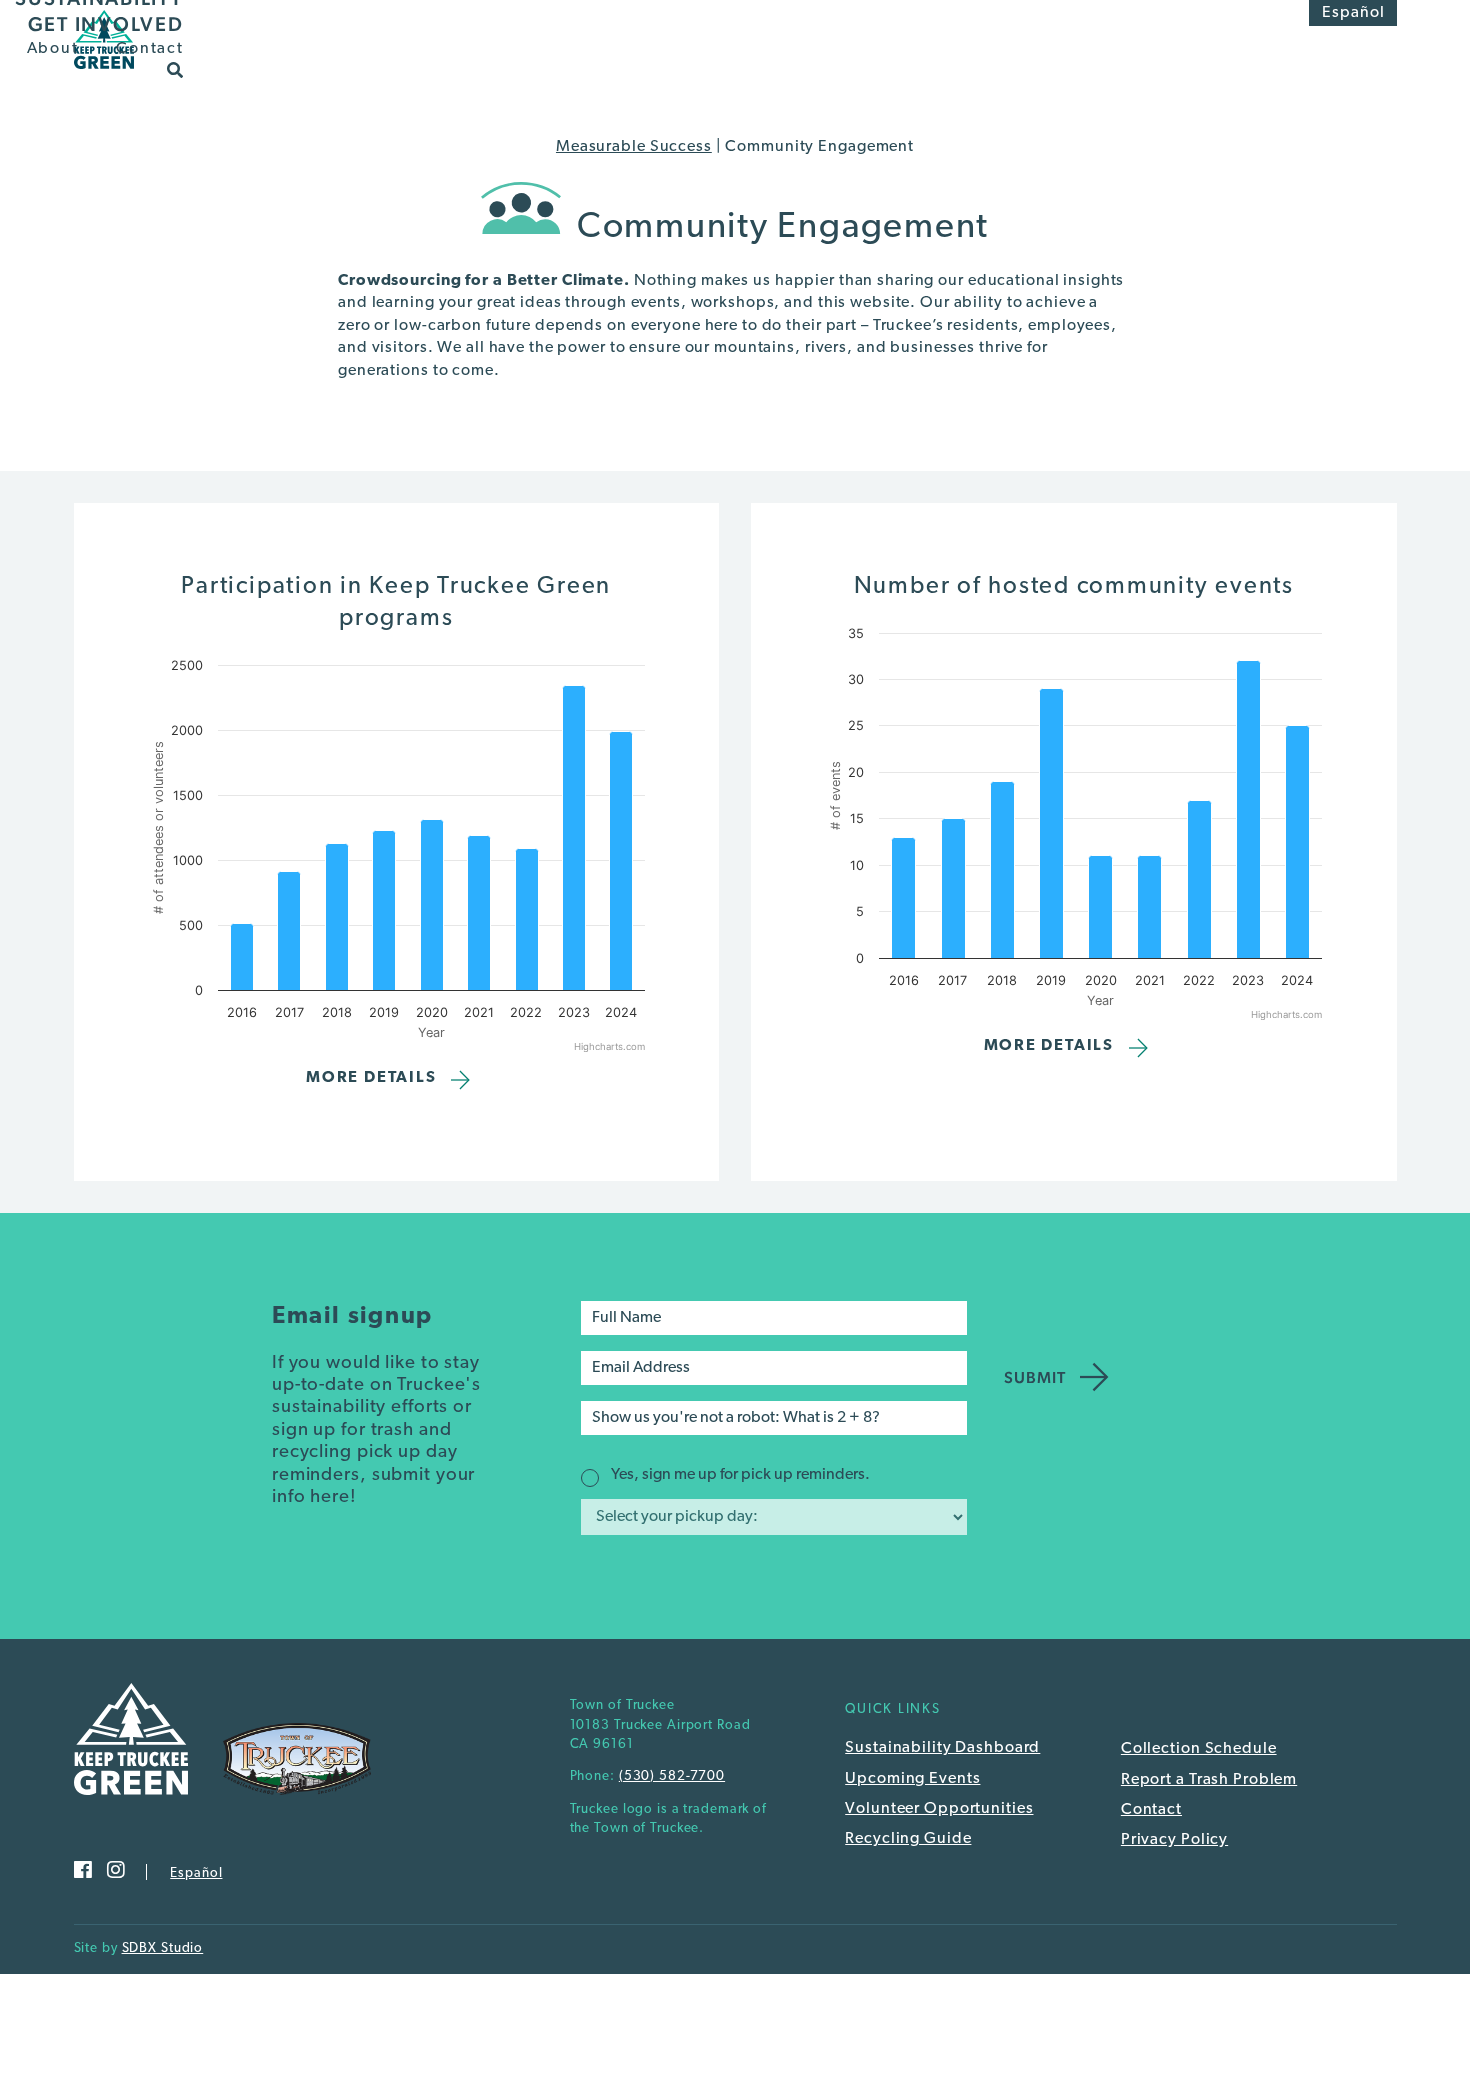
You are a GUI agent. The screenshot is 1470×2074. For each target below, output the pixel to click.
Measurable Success (634, 147)
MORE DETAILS (371, 1078)
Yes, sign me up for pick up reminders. (740, 1475)
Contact (149, 49)
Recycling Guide (908, 1839)
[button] (175, 69)
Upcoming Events (912, 1779)
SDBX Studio (163, 1948)
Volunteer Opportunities (939, 1809)
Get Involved (106, 24)
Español (1353, 13)
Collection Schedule (1199, 1749)
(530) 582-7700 (672, 1776)
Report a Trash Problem (1209, 1780)
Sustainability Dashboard (942, 1748)
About (53, 49)
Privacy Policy (1174, 1840)
